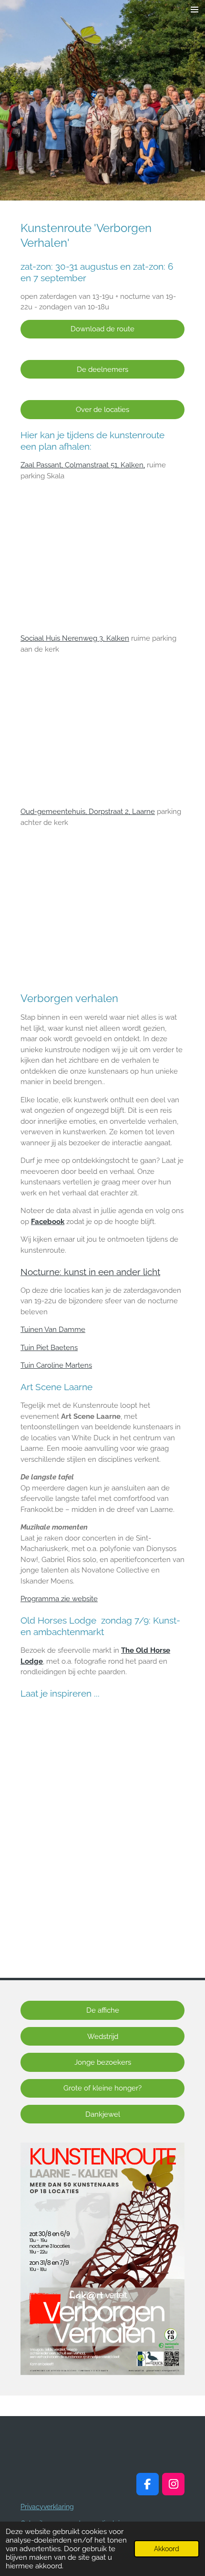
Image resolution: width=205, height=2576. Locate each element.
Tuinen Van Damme (53, 1330)
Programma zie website (59, 1599)
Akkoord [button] (167, 2549)
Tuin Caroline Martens (56, 1365)
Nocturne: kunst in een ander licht (90, 1272)
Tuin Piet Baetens (49, 1348)
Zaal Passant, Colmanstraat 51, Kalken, (83, 465)
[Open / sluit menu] (195, 10)
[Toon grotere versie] (102, 2259)
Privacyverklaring (47, 2507)
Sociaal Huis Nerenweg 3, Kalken (75, 638)
